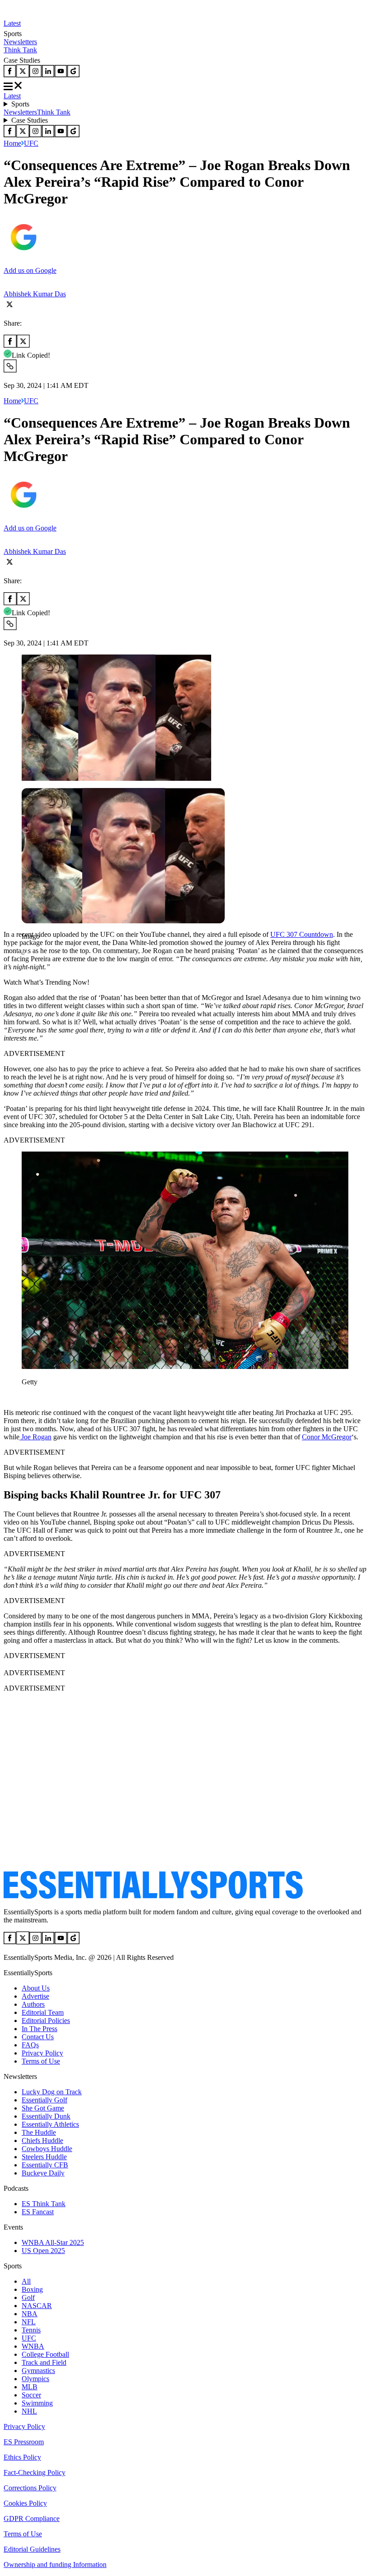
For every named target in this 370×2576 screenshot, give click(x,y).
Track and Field (44, 2362)
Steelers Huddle (44, 2157)
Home (12, 143)
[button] (27, 952)
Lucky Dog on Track (52, 2092)
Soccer (31, 2395)
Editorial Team (43, 2012)
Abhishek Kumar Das (35, 294)
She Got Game (43, 2108)
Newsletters (20, 42)
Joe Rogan (35, 1437)
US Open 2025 (43, 2251)
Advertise (35, 1996)
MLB (30, 2387)
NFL (29, 2322)
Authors (33, 2004)
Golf (28, 2297)
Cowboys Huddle (47, 2149)
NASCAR (37, 2306)
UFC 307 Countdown (302, 934)
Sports (20, 104)
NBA (30, 2314)
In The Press (39, 2029)
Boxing (32, 2289)
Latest (12, 23)
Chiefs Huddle (42, 2141)
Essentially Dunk (46, 2116)
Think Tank (20, 50)
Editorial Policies (46, 2021)
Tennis (31, 2330)
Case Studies (30, 120)
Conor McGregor (327, 1437)
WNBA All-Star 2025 (53, 2242)
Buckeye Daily (43, 2173)
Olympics (35, 2379)
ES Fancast (38, 2212)
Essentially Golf (44, 2100)
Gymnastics (38, 2371)
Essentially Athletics (50, 2124)
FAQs (30, 2045)
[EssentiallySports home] (153, 1896)
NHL (29, 2411)
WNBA (33, 2346)
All (26, 2281)
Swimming (37, 2403)
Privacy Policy (42, 2053)
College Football (45, 2354)
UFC (31, 143)
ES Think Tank (44, 2204)
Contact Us (38, 2037)
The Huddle (39, 2132)
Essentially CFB (45, 2165)
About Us (36, 1988)
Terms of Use (41, 2061)
